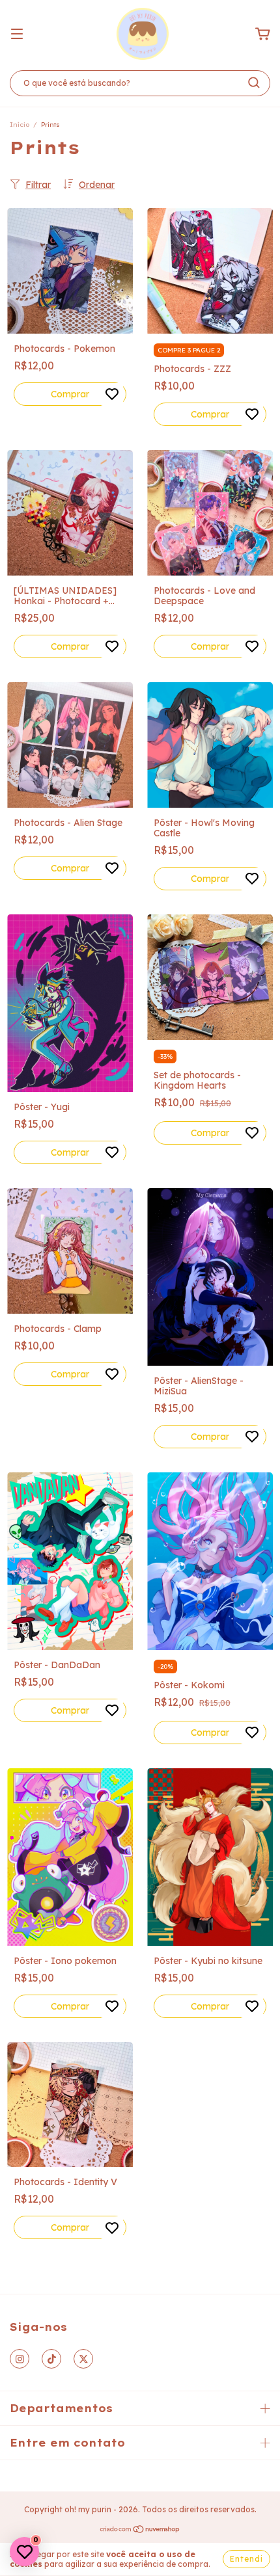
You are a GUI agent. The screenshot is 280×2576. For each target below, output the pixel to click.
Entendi (246, 2559)
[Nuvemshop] (140, 2531)
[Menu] (17, 34)
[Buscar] (254, 83)
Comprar (70, 394)
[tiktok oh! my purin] (51, 2359)
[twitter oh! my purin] (83, 2359)
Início (20, 125)
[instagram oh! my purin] (20, 2359)
